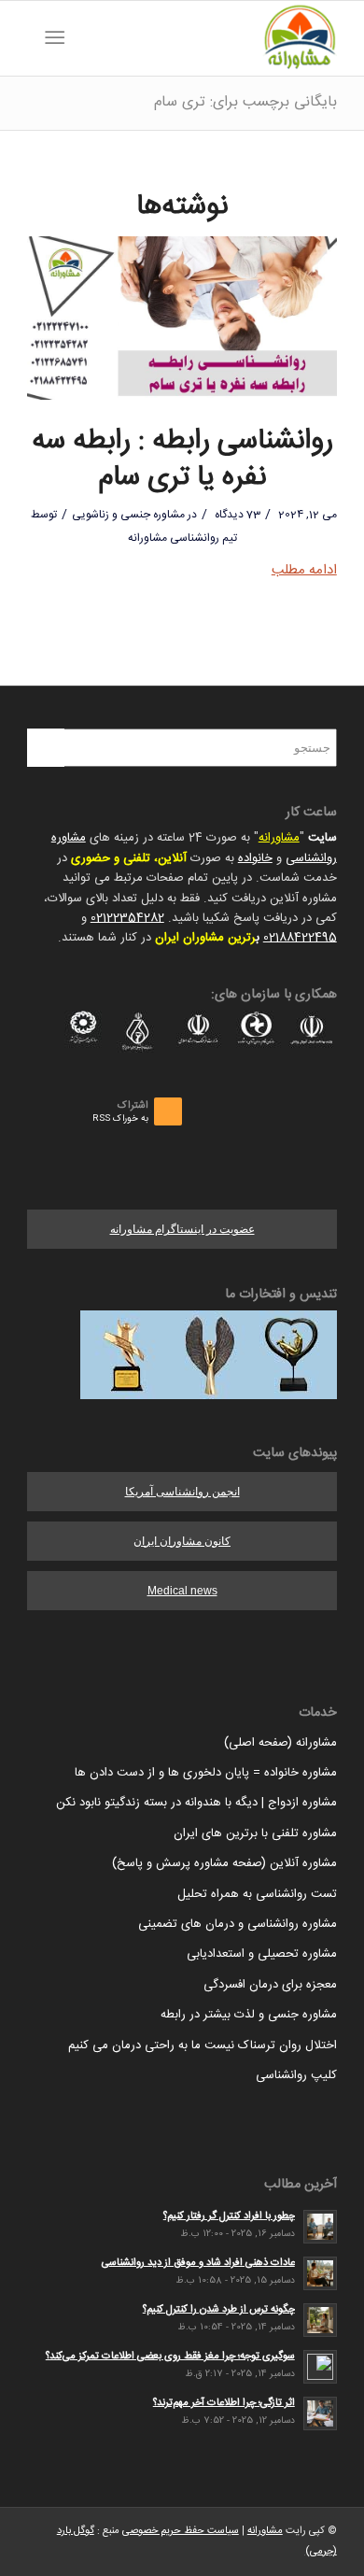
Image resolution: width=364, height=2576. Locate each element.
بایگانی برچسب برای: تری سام (245, 102)
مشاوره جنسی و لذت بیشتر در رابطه (249, 2015)
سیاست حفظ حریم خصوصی (181, 2531)
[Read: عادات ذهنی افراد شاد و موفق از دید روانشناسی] (320, 2273)
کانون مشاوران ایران (182, 1541)
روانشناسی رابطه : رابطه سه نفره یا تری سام (182, 460)
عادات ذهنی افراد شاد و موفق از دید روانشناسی (198, 2263)
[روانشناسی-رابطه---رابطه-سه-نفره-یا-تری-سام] (182, 318)
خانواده (255, 858)
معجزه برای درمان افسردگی (270, 1985)
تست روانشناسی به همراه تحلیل (257, 1894)
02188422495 (300, 938)
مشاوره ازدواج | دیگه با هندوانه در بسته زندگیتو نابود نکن (196, 1803)
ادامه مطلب (304, 570)
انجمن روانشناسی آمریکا (182, 1492)
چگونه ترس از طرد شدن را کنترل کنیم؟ (219, 2309)
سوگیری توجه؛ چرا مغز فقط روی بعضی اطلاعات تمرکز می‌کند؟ (170, 2356)
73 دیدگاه (236, 515)
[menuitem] (84, 38)
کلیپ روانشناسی (296, 2075)
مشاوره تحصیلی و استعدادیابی (262, 1954)
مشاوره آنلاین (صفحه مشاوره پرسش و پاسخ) (224, 1863)
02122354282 (127, 918)
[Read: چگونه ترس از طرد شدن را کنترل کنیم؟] (320, 2320)
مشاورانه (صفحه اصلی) (280, 1743)
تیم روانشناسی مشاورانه (182, 538)
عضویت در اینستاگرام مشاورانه (182, 1229)
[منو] (58, 38)
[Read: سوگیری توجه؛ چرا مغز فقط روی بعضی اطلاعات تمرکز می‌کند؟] (320, 2367)
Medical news (182, 1591)
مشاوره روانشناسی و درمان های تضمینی (238, 1924)
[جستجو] (84, 38)
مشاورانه (279, 838)
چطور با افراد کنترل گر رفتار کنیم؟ (229, 2216)
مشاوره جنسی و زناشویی (128, 515)
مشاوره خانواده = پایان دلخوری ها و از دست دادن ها (206, 1773)
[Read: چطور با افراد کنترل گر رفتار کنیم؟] (320, 2227)
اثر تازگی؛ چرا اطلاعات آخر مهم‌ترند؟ (224, 2403)
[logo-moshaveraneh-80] (213, 38)
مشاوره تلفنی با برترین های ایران (255, 1833)
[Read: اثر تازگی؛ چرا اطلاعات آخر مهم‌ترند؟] (320, 2413)
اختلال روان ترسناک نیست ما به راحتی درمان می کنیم (203, 2045)
